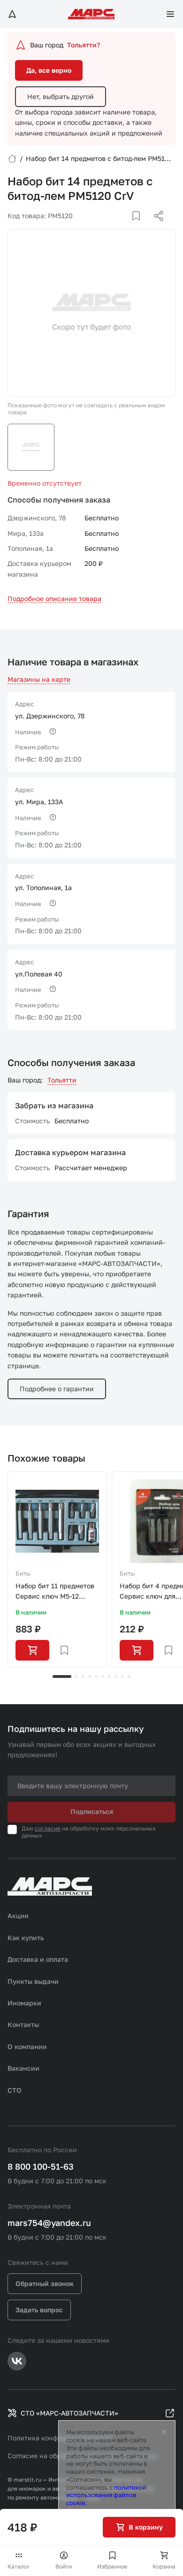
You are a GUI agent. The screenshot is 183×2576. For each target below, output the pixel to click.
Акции (18, 1916)
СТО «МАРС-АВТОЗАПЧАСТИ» (69, 2413)
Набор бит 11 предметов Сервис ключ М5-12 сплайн (55, 1592)
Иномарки (24, 2003)
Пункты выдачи (33, 1981)
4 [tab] (90, 1677)
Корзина (164, 2566)
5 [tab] (96, 1677)
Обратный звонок (45, 2283)
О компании (27, 2046)
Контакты (23, 2024)
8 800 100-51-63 (41, 2166)
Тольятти (62, 1080)
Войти (64, 2566)
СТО (15, 2090)
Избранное (112, 2566)
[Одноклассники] (140, 227)
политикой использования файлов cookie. (106, 2495)
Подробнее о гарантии (57, 1389)
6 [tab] (103, 1677)
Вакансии (23, 2068)
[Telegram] (110, 227)
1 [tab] (62, 1677)
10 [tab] (129, 1677)
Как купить (26, 1938)
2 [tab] (76, 1677)
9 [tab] (122, 1677)
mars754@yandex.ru (49, 2223)
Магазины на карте (39, 679)
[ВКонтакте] (125, 227)
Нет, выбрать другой (61, 96)
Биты (23, 1573)
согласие (48, 1828)
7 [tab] (109, 1677)
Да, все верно (49, 70)
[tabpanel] (57, 1570)
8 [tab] (116, 1677)
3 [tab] (83, 1677)
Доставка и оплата (38, 1959)
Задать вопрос (39, 2310)
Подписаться (92, 1811)
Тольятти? (84, 45)
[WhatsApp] (155, 227)
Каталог (19, 2566)
